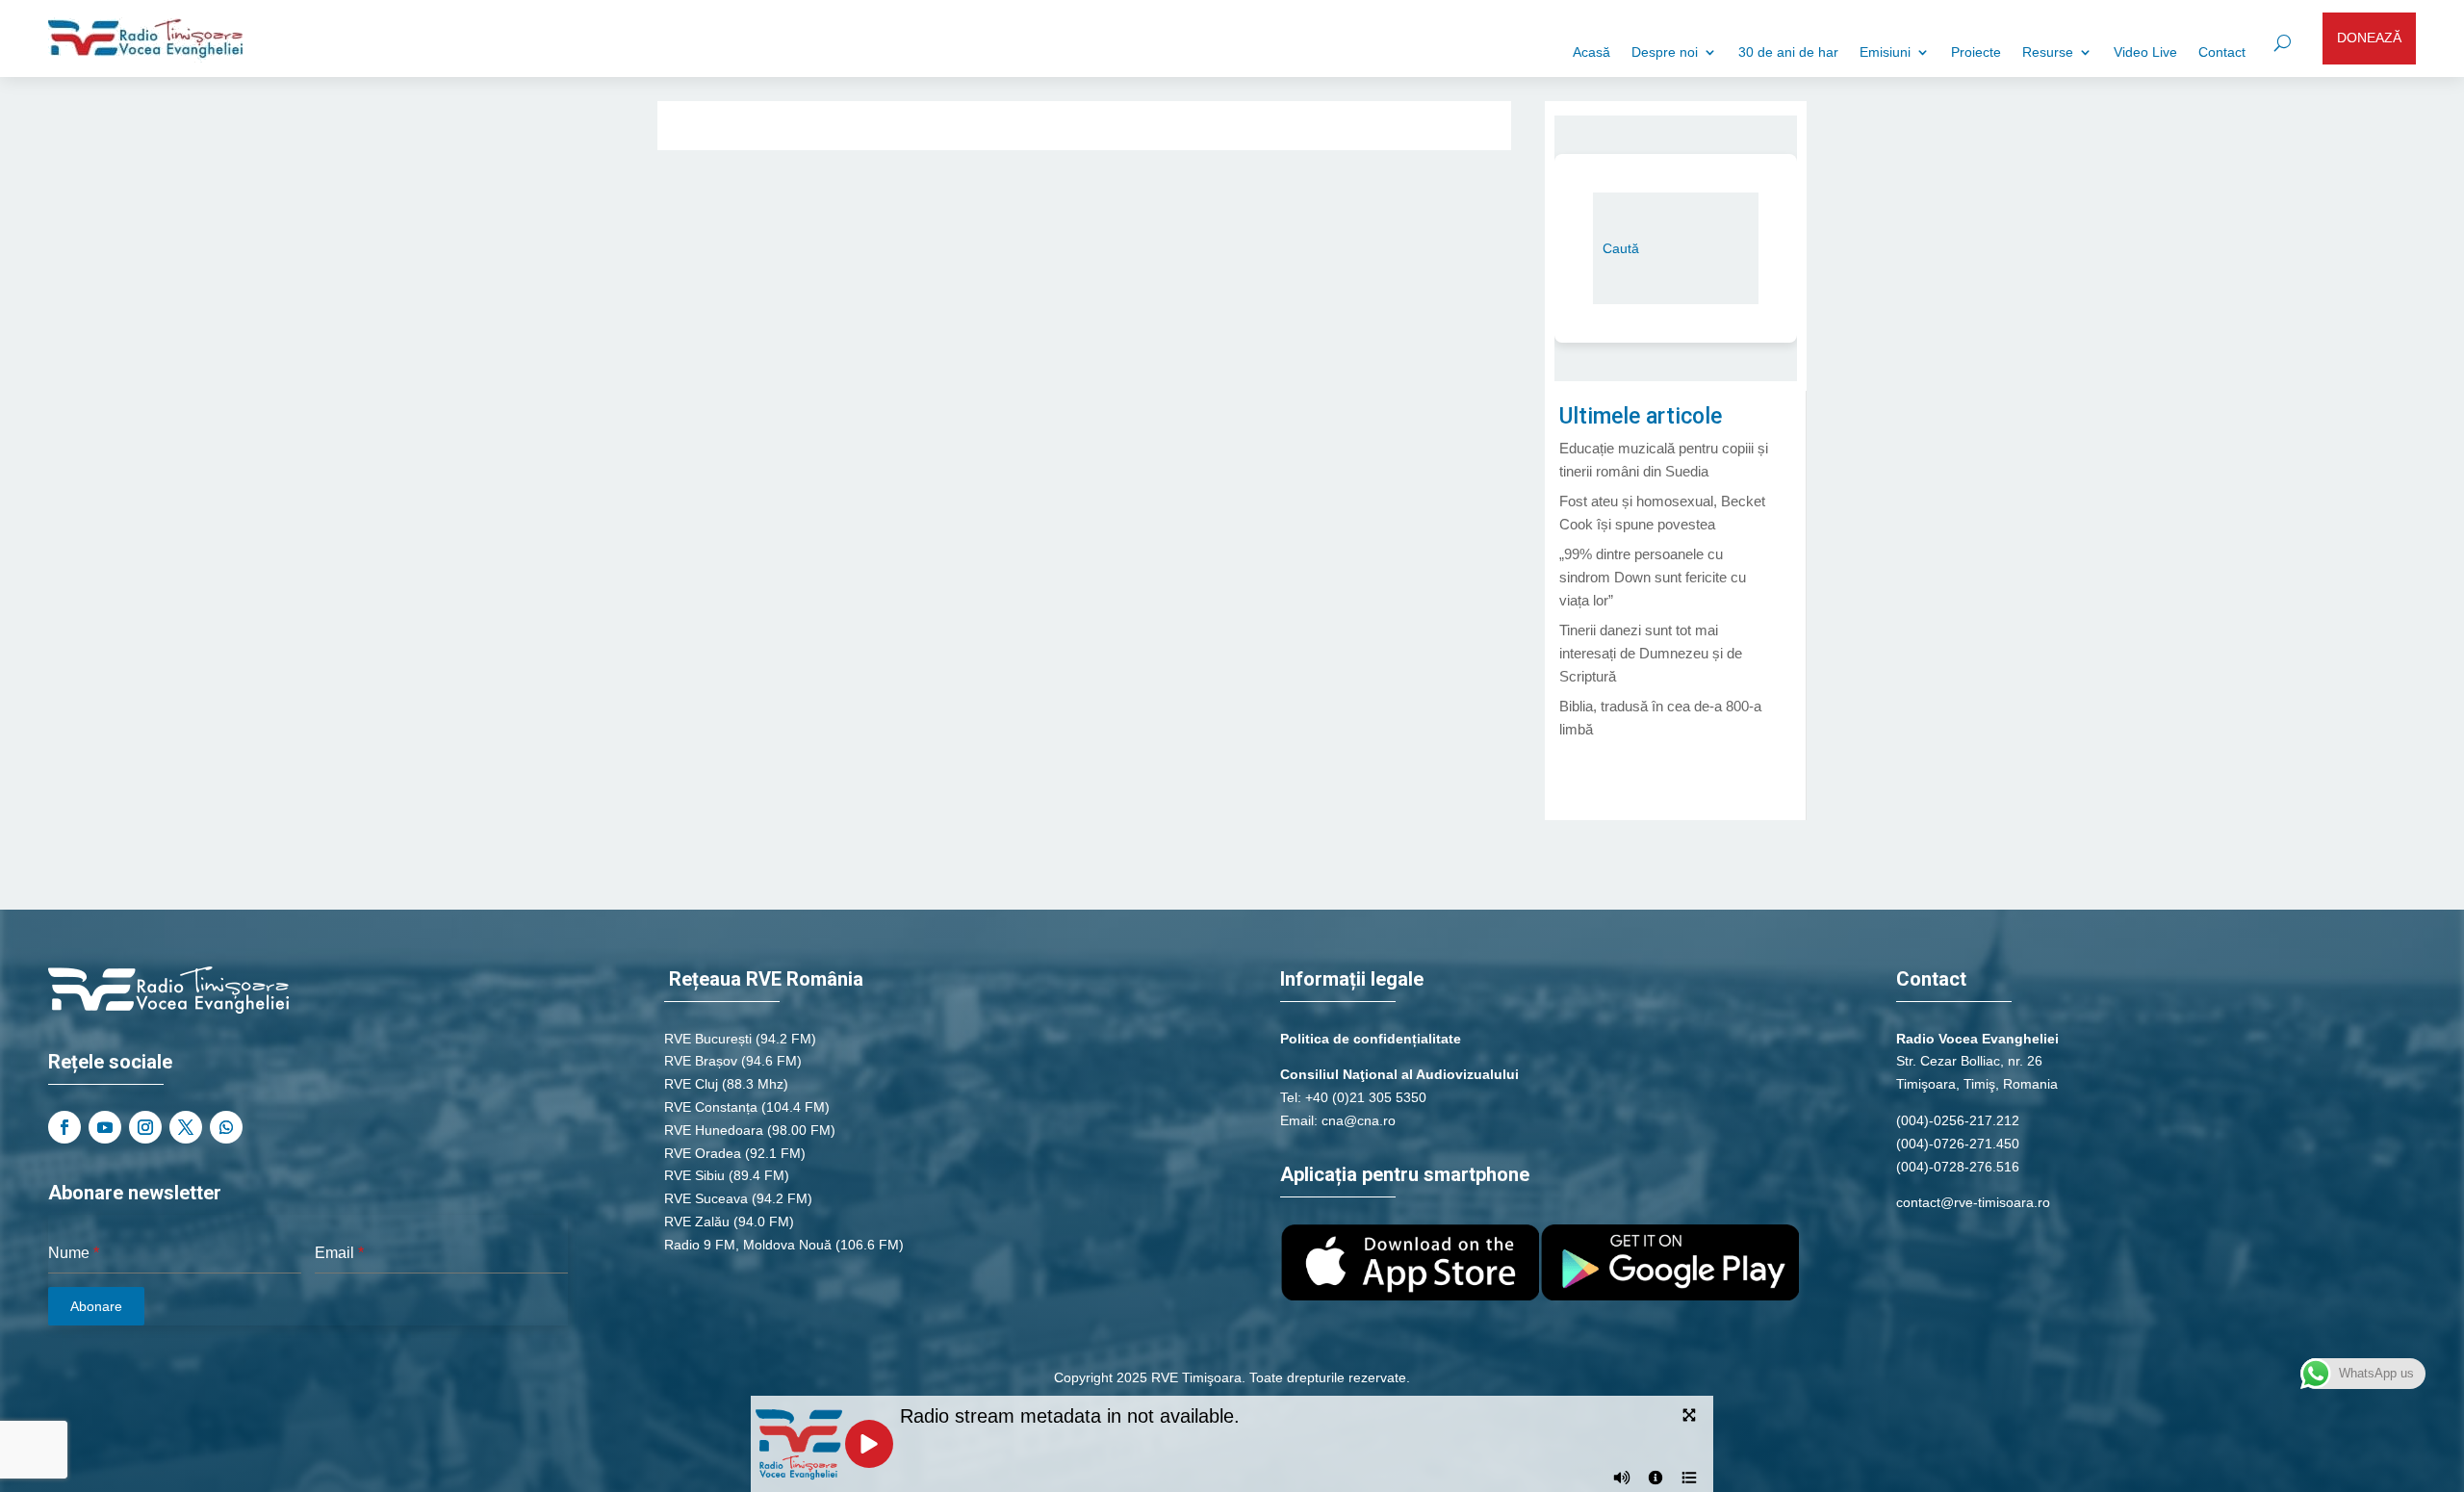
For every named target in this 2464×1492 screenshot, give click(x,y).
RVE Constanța (711, 1107)
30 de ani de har (1788, 52)
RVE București (708, 1039)
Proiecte (1976, 52)
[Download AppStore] (1410, 1296)
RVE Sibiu (694, 1175)
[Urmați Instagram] (145, 1127)
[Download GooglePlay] (1670, 1296)
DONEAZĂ (2369, 38)
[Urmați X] (186, 1127)
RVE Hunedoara (714, 1130)
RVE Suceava (706, 1198)
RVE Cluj (691, 1084)
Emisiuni (1885, 52)
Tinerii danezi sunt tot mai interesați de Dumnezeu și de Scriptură (1651, 653)
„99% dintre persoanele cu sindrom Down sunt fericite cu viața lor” (1653, 577)
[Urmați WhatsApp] (226, 1127)
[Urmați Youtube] (105, 1127)
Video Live (2145, 52)
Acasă (1591, 52)
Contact (2222, 52)
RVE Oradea (703, 1153)
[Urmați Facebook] (64, 1127)
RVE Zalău (697, 1222)
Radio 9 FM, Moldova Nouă (748, 1245)
